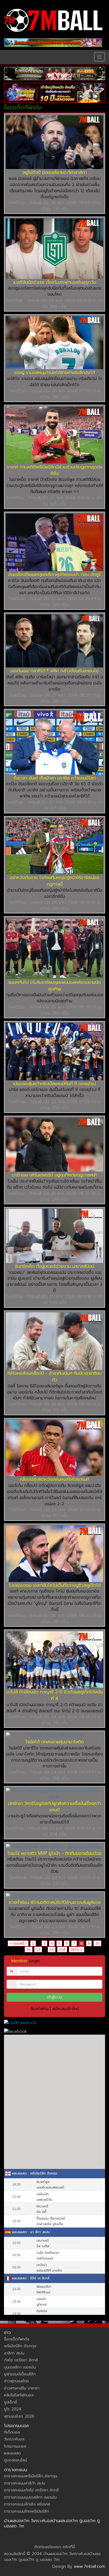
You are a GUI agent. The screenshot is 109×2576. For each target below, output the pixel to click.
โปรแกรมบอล (15, 2446)
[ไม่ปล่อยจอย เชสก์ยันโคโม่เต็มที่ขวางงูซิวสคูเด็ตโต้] (54, 1554)
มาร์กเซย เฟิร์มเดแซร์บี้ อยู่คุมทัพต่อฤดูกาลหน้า (54, 1175)
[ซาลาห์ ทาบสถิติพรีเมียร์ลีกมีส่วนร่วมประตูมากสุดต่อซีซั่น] (54, 435)
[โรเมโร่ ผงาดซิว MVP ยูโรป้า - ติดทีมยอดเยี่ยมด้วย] (54, 1847)
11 (29, 1949)
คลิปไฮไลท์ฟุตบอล (19, 2395)
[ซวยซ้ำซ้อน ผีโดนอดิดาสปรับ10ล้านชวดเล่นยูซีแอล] (54, 1896)
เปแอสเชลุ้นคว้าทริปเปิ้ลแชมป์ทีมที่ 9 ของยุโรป (54, 1084)
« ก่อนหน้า (18, 1943)
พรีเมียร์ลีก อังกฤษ (20, 2346)
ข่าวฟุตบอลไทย (16, 2381)
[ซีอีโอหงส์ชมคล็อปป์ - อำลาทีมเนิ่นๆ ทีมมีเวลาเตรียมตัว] (54, 1341)
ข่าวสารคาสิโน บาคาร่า (22, 2388)
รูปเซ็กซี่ (10, 2402)
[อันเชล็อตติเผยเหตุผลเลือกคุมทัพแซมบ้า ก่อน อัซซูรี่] (54, 542)
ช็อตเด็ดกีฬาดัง (17, 2339)
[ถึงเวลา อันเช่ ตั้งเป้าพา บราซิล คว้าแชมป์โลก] (54, 743)
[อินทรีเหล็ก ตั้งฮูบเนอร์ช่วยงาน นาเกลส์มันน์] (54, 1236)
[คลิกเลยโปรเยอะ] (54, 74)
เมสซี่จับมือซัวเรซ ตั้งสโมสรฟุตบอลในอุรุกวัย (55, 282)
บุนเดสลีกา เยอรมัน (20, 2367)
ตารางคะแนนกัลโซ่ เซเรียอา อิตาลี (31, 2490)
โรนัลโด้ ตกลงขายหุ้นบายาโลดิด (55, 1742)
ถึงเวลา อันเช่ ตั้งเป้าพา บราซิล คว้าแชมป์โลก (55, 778)
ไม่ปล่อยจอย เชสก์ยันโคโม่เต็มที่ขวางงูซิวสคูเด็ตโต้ (55, 1585)
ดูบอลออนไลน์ (15, 2460)
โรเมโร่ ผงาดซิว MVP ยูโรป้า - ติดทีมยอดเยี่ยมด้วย (54, 1853)
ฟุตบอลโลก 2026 (19, 2416)
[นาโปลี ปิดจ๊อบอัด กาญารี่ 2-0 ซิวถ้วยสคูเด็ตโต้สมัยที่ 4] (54, 1660)
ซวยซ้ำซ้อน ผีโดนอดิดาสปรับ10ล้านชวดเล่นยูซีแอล (55, 1902)
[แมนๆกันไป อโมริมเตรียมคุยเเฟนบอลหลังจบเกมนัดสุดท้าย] (54, 948)
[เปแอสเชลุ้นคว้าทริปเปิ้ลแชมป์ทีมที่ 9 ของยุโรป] (54, 1052)
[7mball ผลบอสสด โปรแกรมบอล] (53, 43)
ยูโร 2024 (13, 2409)
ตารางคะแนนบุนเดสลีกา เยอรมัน (30, 2497)
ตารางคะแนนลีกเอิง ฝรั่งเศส (27, 2504)
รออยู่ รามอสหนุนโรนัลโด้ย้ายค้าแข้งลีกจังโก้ (54, 372)
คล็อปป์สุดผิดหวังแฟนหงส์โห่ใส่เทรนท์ (54, 1479)
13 (52, 1949)
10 (97, 1943)
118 (62, 1949)
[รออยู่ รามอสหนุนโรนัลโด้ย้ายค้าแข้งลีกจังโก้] (54, 343)
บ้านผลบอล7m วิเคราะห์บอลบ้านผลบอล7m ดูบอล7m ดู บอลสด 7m (52, 2523)
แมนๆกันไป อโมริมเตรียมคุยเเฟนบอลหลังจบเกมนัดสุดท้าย (55, 985)
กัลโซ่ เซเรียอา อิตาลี (21, 2360)
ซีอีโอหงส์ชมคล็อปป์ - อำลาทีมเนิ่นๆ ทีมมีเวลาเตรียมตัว (54, 1376)
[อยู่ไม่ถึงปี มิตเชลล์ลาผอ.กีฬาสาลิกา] (54, 142)
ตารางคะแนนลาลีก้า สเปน (25, 2483)
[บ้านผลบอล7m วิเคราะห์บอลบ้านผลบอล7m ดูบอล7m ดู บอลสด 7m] (53, 20)
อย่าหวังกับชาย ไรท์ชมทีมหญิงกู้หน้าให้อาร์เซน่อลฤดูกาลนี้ (54, 881)
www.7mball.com (89, 2566)
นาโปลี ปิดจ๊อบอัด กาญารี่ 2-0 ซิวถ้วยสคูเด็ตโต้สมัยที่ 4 (54, 1695)
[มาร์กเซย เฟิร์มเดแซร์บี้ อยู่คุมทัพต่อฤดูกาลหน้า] (54, 1145)
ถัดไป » (77, 1949)
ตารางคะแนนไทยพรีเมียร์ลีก (27, 2511)
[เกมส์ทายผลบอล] (54, 2023)
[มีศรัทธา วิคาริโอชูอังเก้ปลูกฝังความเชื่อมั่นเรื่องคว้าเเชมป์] (54, 1794)
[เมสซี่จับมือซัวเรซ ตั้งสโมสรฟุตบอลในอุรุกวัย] (54, 249)
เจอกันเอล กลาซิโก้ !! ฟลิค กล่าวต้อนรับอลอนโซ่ (55, 671)
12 (38, 1949)
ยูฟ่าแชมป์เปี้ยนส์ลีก (20, 2374)
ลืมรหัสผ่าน (39, 2009)
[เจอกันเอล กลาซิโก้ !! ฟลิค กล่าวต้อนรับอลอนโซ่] (54, 641)
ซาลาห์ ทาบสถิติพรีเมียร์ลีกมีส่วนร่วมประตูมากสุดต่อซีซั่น (54, 470)
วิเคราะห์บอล (14, 2439)
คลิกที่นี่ (69, 2547)
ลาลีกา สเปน (14, 2353)
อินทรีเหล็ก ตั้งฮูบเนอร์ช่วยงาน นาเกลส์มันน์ (54, 1266)
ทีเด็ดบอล (12, 2432)
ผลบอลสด (12, 2453)
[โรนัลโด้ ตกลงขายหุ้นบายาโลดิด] (54, 1735)
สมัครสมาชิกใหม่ (66, 2009)
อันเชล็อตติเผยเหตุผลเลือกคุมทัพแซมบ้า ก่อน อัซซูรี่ (54, 574)
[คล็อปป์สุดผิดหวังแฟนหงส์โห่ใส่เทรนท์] (54, 1448)
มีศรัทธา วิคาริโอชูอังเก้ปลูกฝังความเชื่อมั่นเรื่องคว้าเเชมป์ (55, 1807)
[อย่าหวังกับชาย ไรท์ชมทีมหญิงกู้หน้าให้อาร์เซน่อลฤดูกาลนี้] (54, 846)
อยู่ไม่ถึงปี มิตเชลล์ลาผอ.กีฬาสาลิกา (55, 172)
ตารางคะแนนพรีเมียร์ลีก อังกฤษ (31, 2476)
